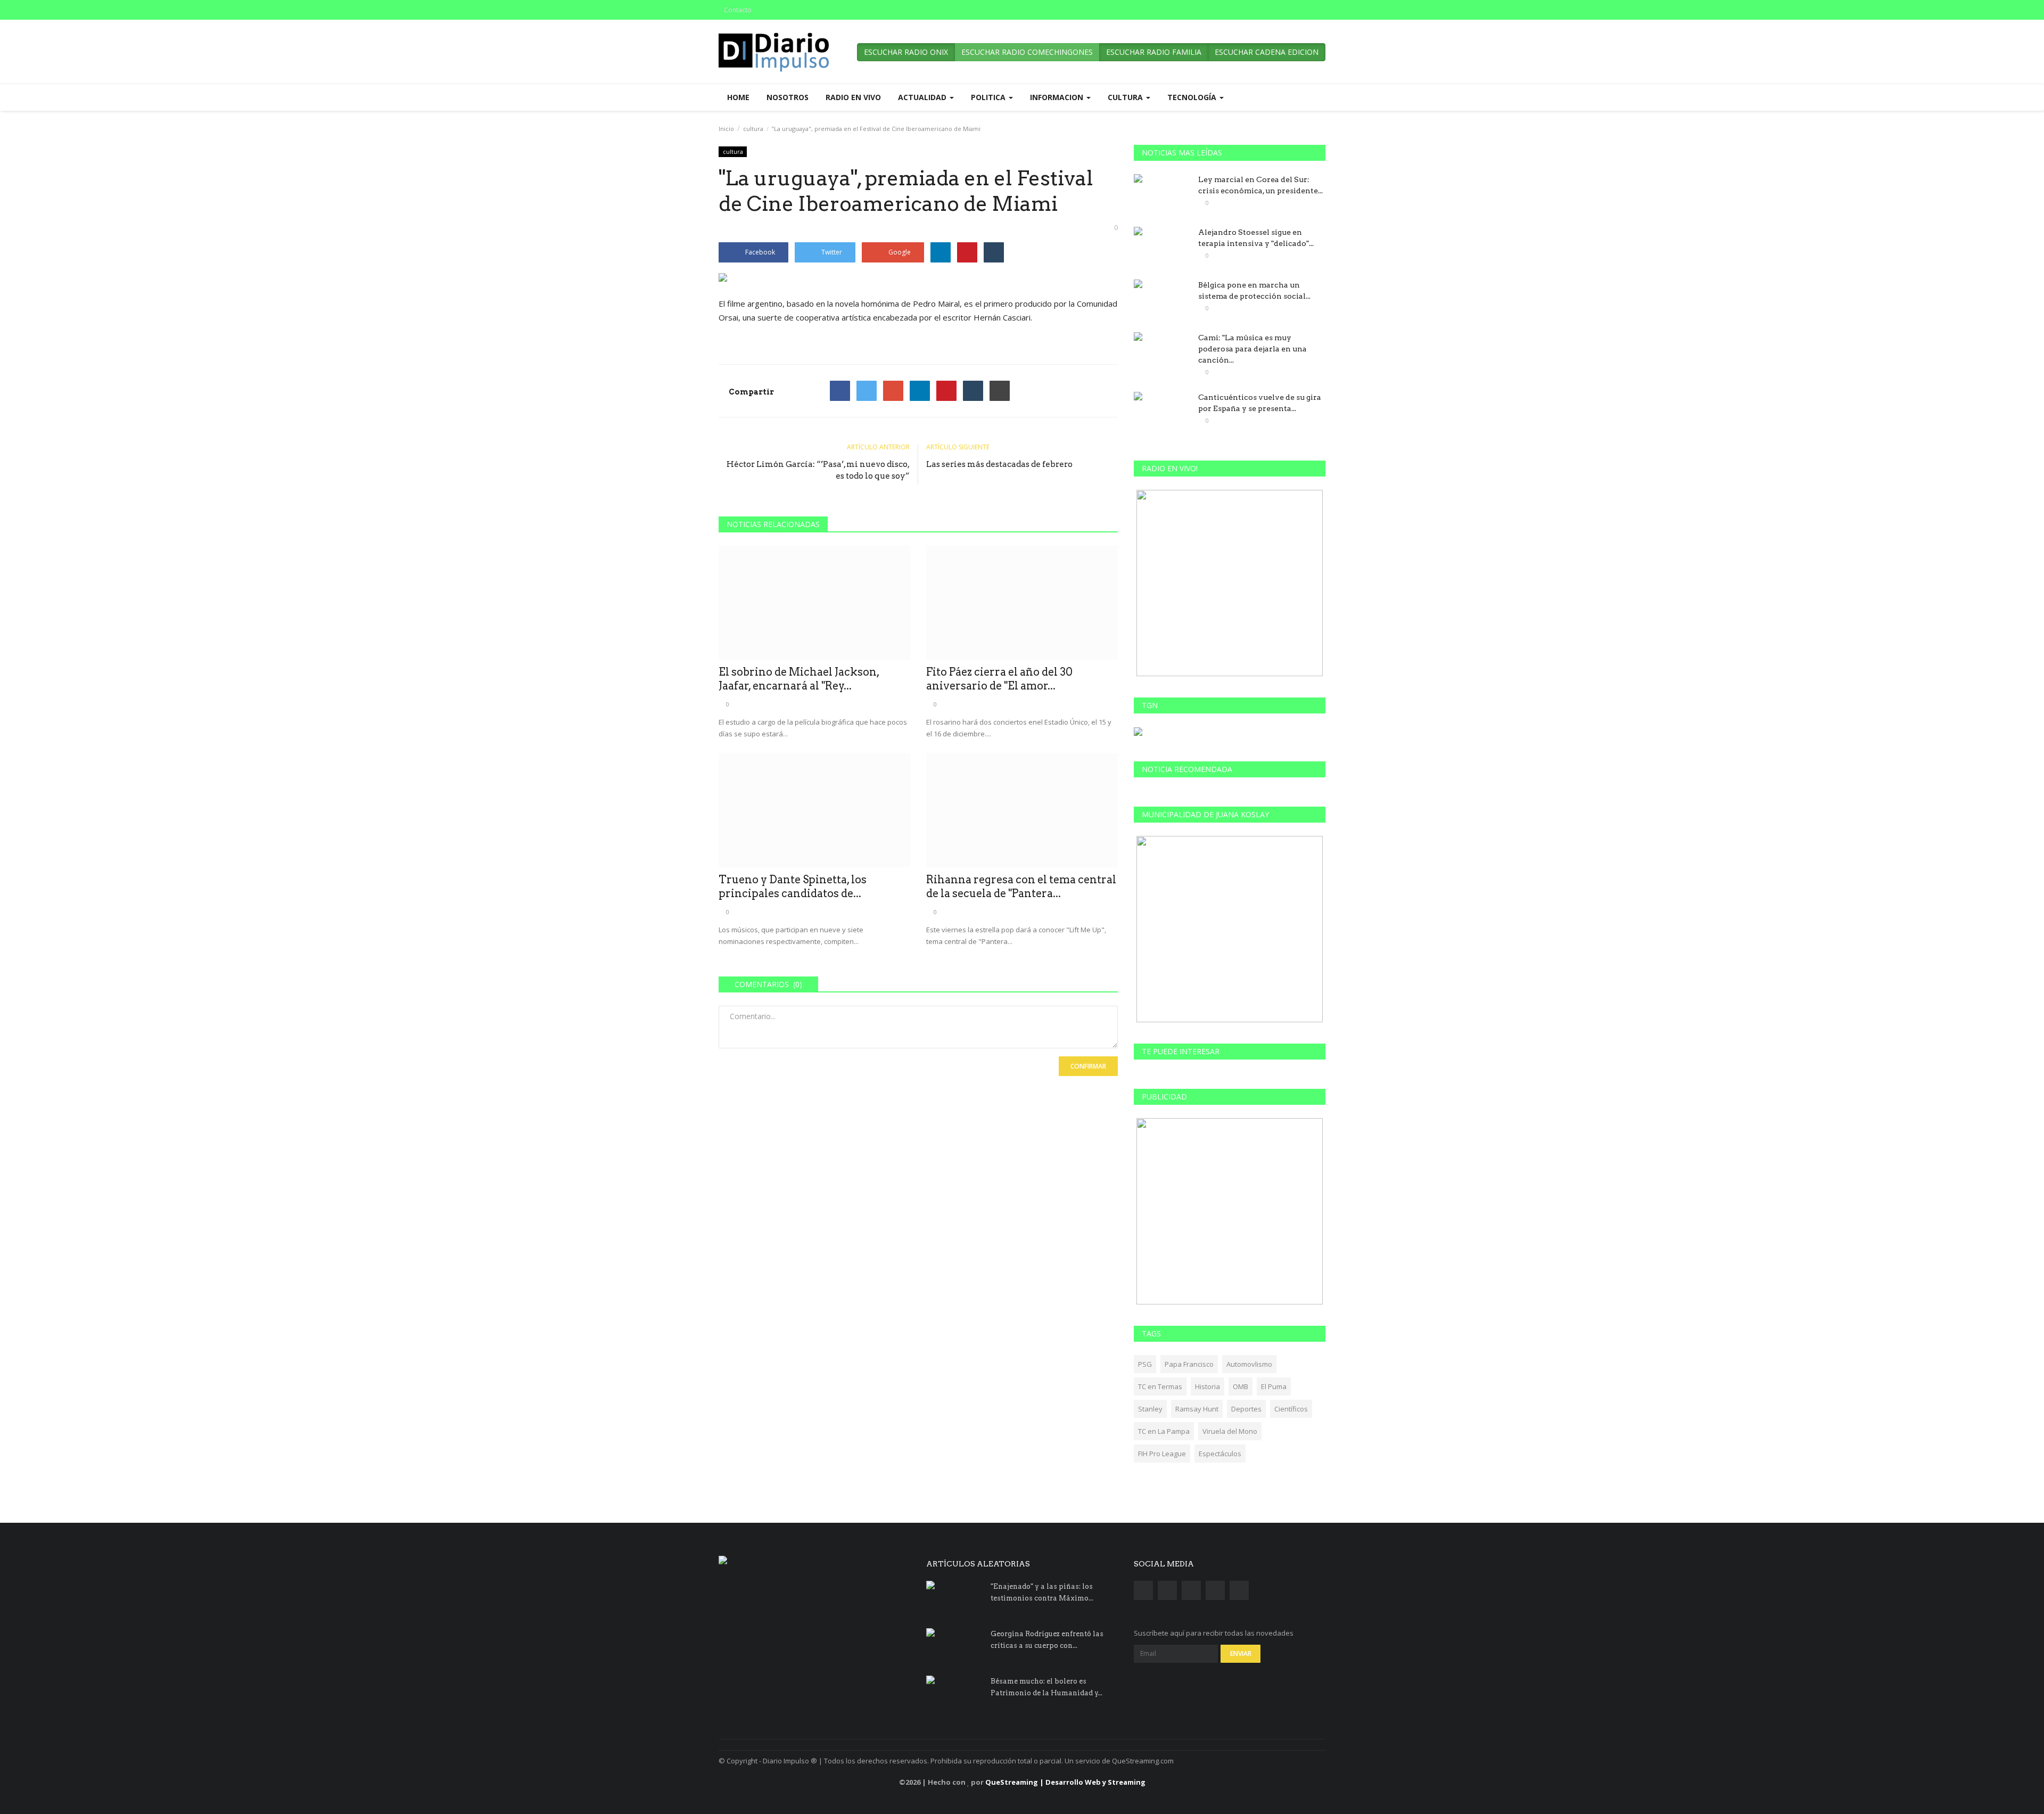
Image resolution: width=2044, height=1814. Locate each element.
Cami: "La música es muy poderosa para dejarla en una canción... (1252, 349)
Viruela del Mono (1230, 1431)
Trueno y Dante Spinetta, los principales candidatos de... (793, 887)
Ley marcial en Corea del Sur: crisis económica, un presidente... (1260, 185)
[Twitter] (867, 391)
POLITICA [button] (989, 97)
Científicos (1291, 1409)
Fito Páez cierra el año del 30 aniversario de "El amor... (999, 679)
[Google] (893, 391)
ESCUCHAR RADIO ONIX (906, 52)
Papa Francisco (1189, 1364)
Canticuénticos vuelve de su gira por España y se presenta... (1260, 403)
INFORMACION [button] (1058, 97)
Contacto (738, 10)
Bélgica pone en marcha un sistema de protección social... (1254, 290)
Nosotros (788, 97)
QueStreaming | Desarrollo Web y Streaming (1065, 1782)
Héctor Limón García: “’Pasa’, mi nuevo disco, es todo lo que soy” (818, 470)
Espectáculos (1220, 1454)
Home (738, 97)
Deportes (1246, 1409)
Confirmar (1088, 1066)
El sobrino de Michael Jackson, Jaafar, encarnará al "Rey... (799, 679)
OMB (1241, 1386)
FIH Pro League (1162, 1454)
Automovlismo (1249, 1364)
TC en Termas (1160, 1386)
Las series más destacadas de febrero (999, 464)
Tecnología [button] (1193, 97)
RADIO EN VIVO (853, 97)
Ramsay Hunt (1197, 1409)
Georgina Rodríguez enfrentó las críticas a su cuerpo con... (1047, 1640)
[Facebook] (840, 391)
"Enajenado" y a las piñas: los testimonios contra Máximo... (1042, 1592)
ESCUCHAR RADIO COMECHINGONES (1027, 52)
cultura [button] (1126, 97)
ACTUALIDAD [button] (923, 97)
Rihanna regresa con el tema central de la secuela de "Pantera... (1021, 887)
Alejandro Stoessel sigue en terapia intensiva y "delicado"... (1256, 238)
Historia (1208, 1386)
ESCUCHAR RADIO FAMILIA (1154, 52)
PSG (1145, 1364)
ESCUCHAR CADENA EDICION (1267, 52)
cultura (753, 129)
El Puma (1274, 1386)
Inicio (726, 129)
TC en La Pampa (1164, 1431)
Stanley (1150, 1409)
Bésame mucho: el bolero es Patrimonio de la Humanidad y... (1046, 1687)
